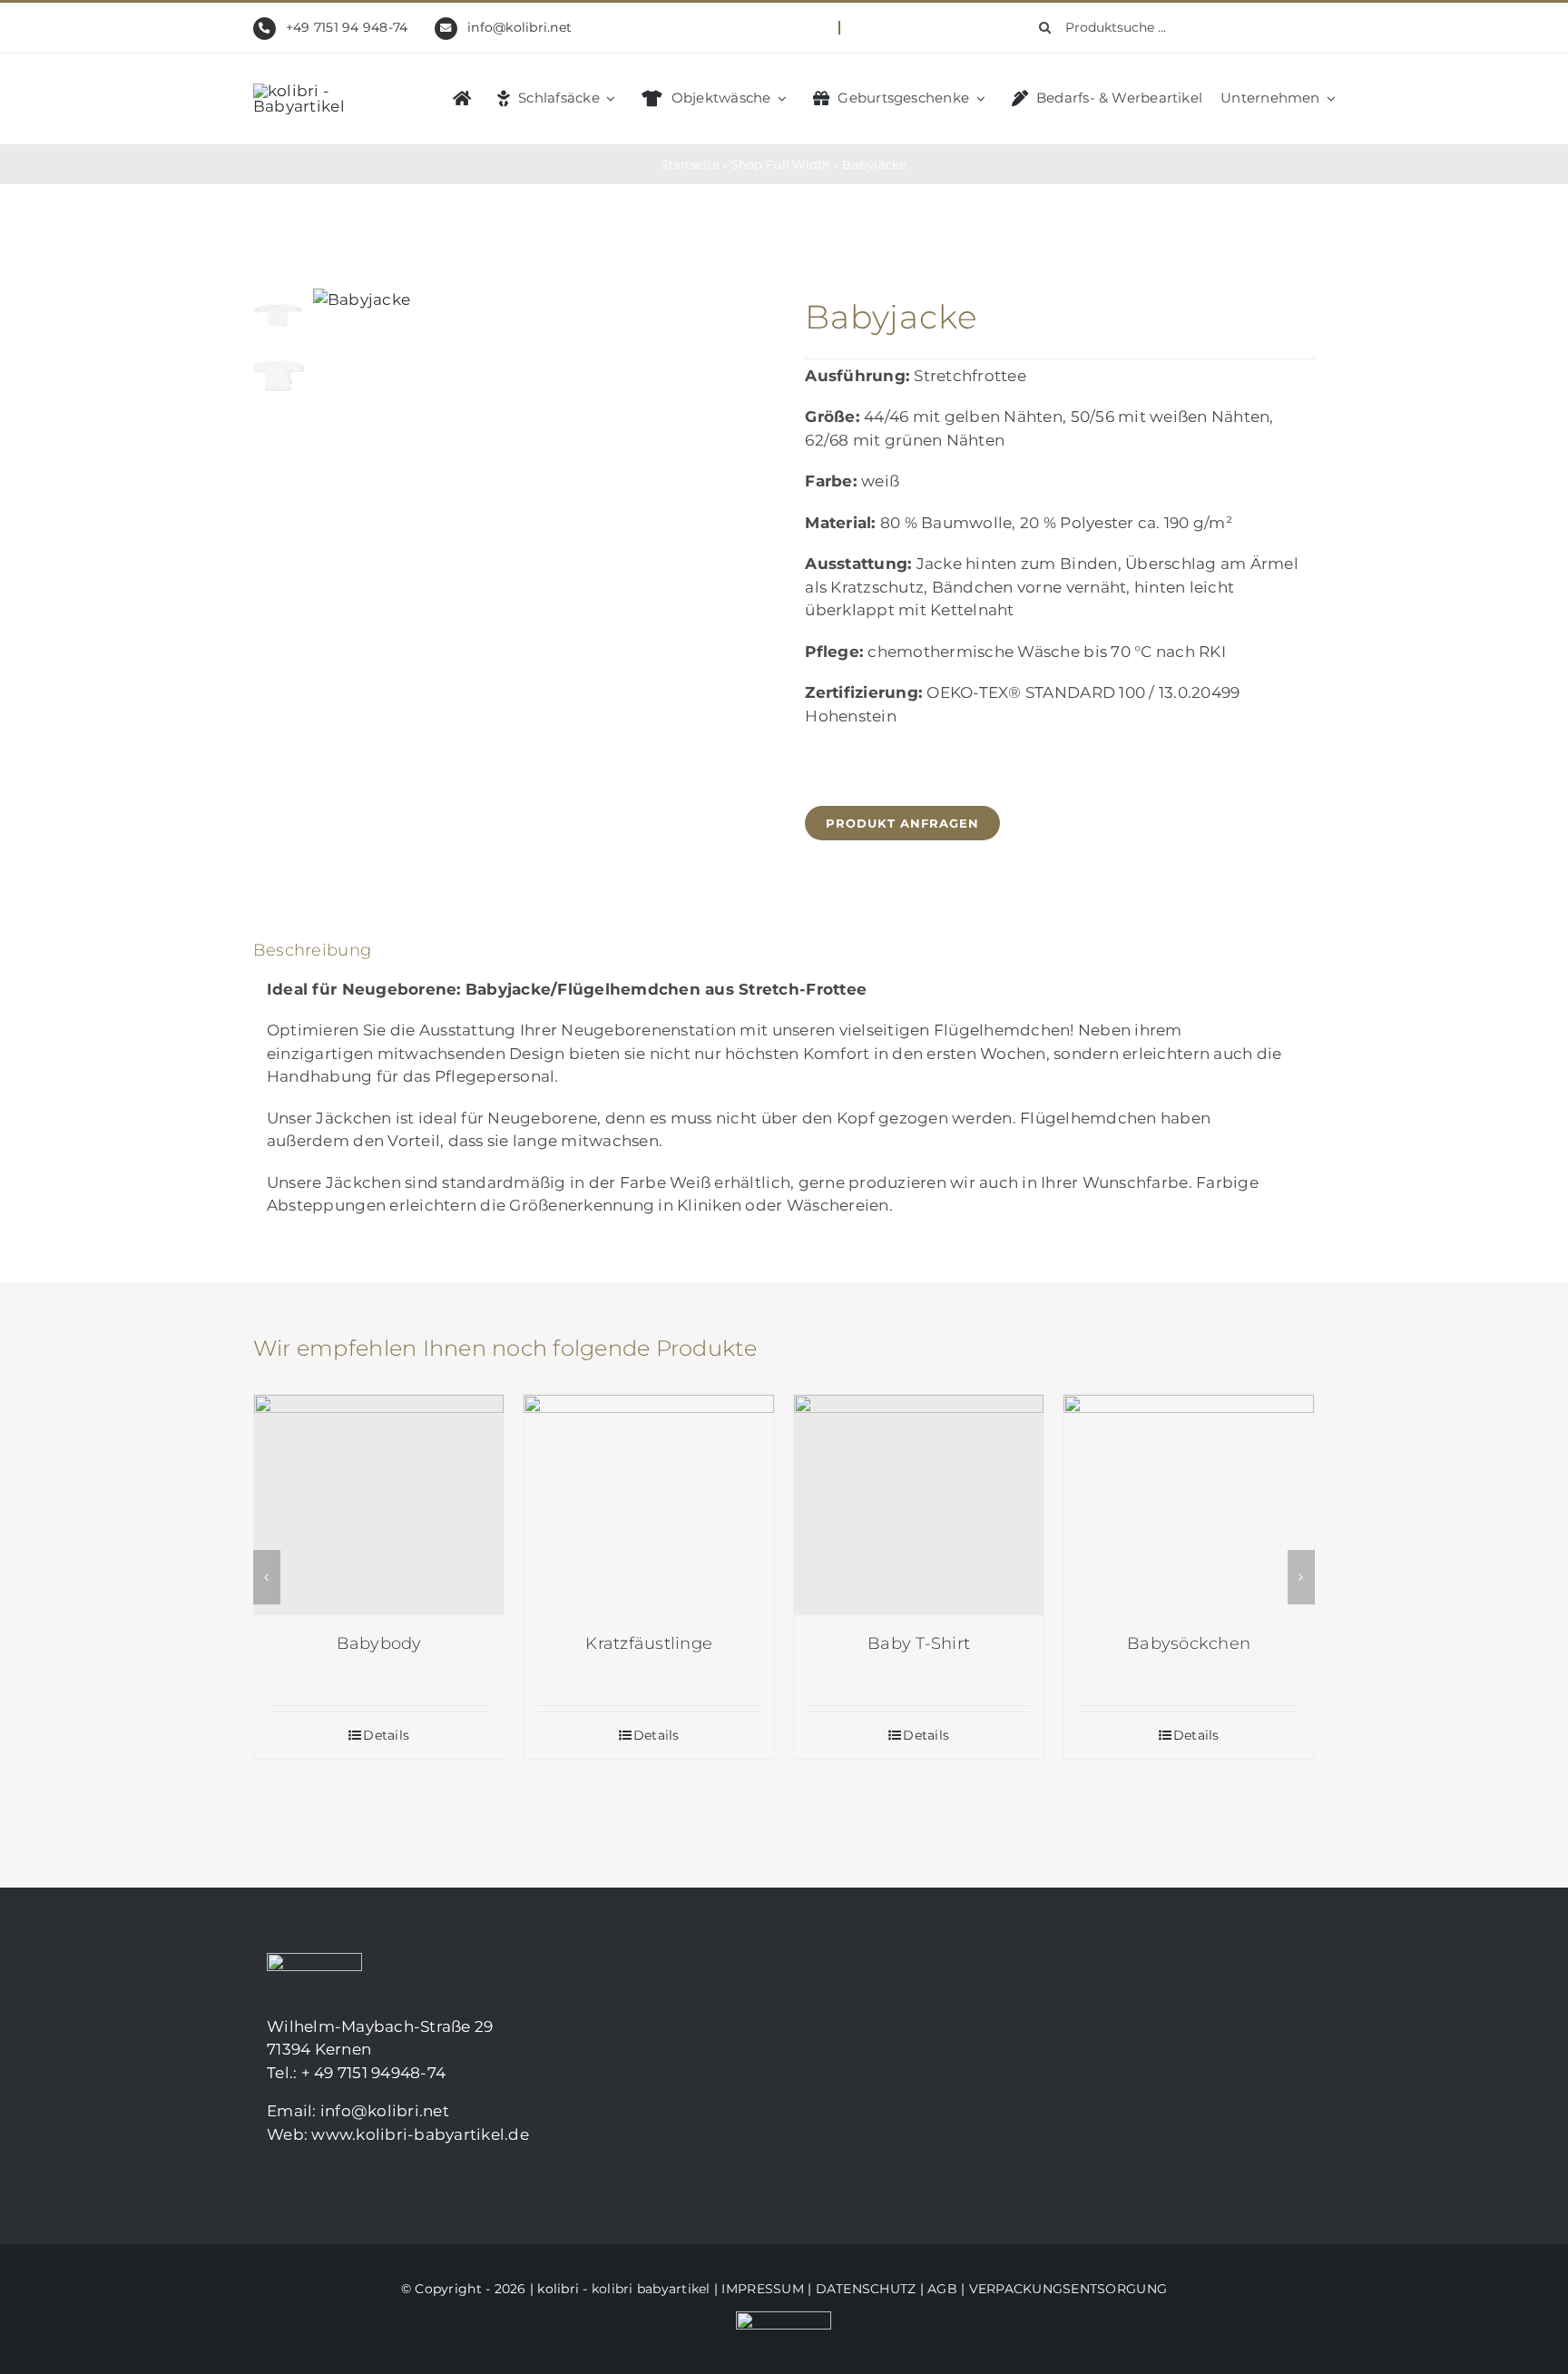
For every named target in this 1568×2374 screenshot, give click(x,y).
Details (386, 1735)
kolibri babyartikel (651, 2289)
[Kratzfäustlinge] (649, 1505)
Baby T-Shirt (919, 1643)
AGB (942, 2289)
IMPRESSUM (762, 2289)
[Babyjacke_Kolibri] (533, 300)
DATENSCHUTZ (866, 2289)
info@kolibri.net (519, 27)
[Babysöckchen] (1189, 1505)
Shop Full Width (781, 164)
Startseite (690, 164)
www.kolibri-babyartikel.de (420, 2134)
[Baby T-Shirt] (919, 1505)
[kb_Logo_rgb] (326, 91)
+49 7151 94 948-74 (347, 27)
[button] (267, 1577)
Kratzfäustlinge (649, 1643)
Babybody (379, 1643)
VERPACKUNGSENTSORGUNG (1068, 2289)
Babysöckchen (1189, 1643)
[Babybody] (379, 1505)
